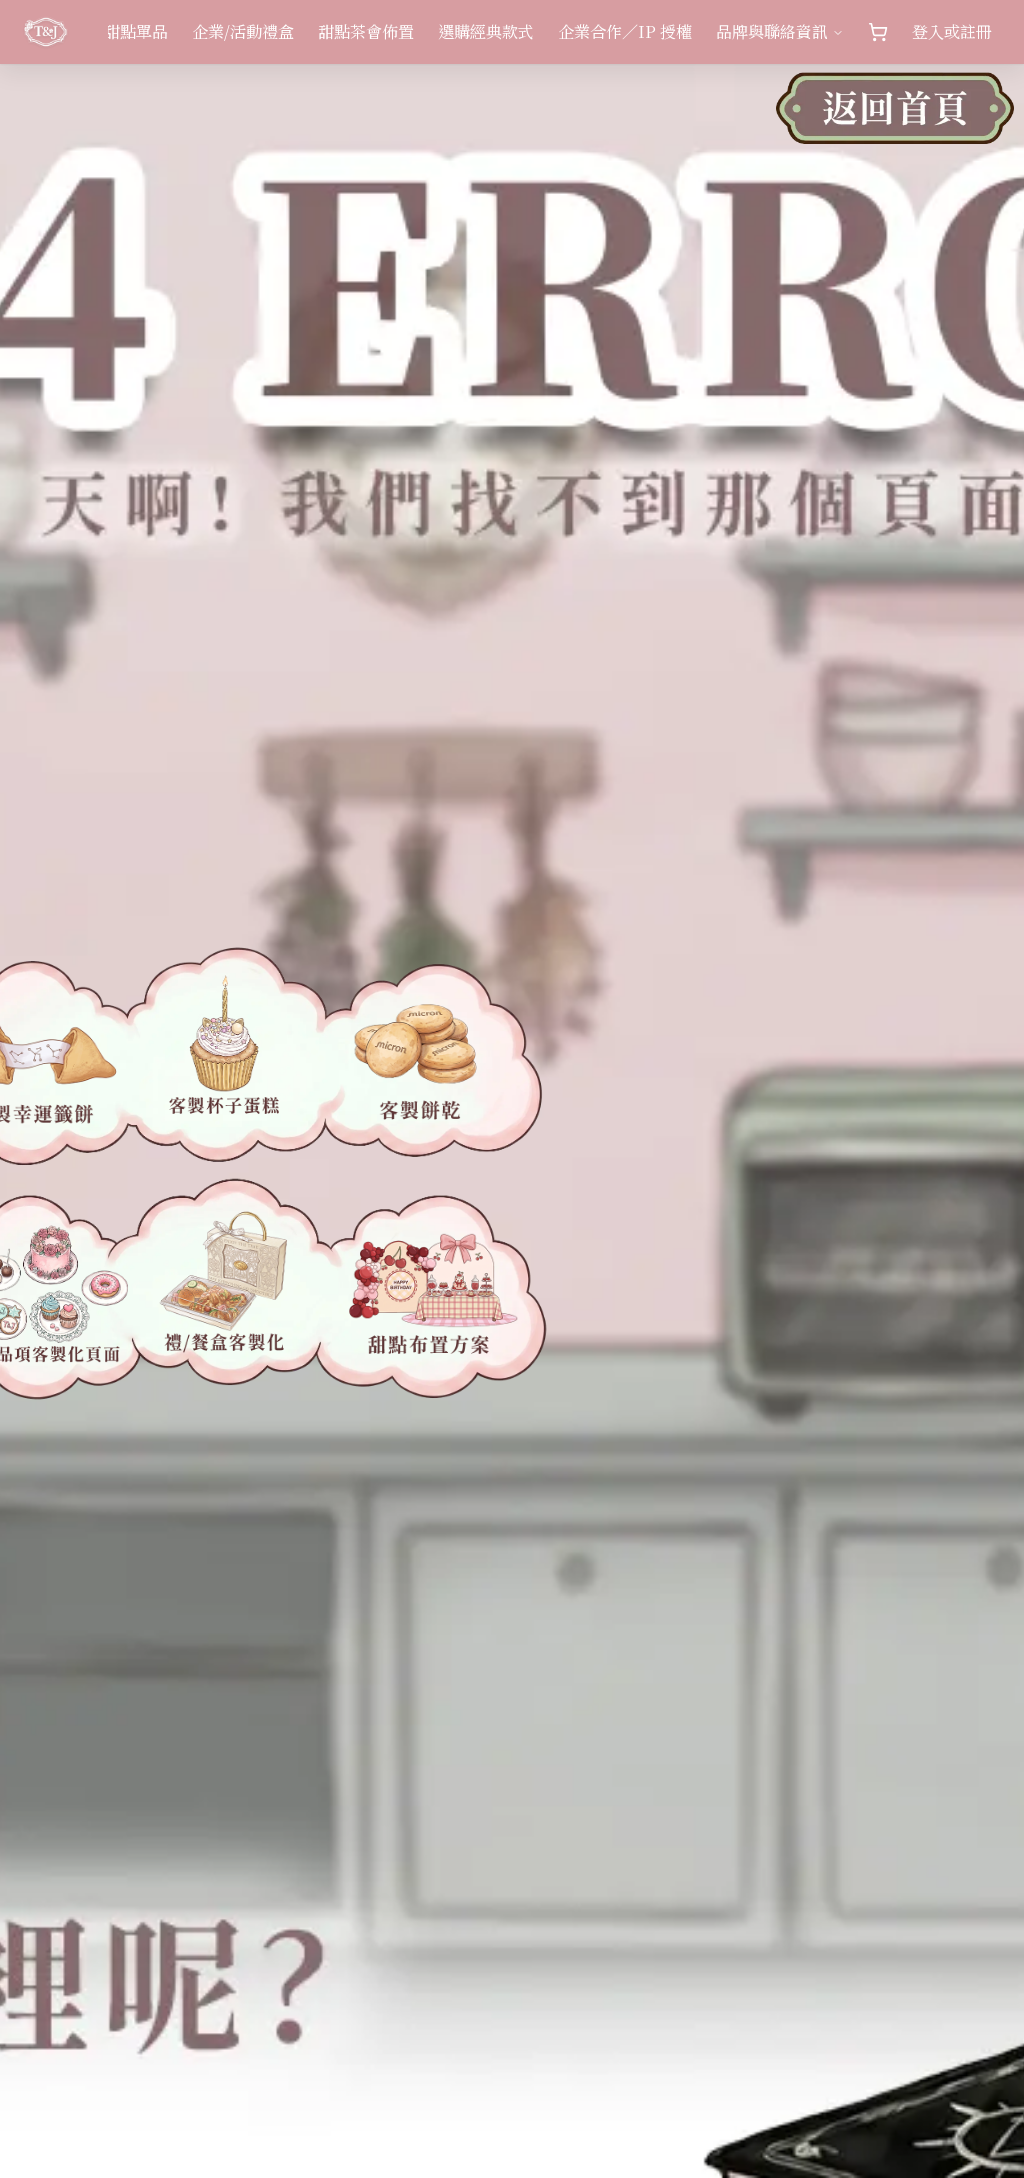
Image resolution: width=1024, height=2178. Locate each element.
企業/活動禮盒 (243, 31)
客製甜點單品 (120, 31)
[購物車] (878, 32)
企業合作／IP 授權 (625, 31)
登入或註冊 (952, 31)
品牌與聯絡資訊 (772, 31)
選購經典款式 (486, 31)
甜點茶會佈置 (366, 31)
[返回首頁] (895, 119)
